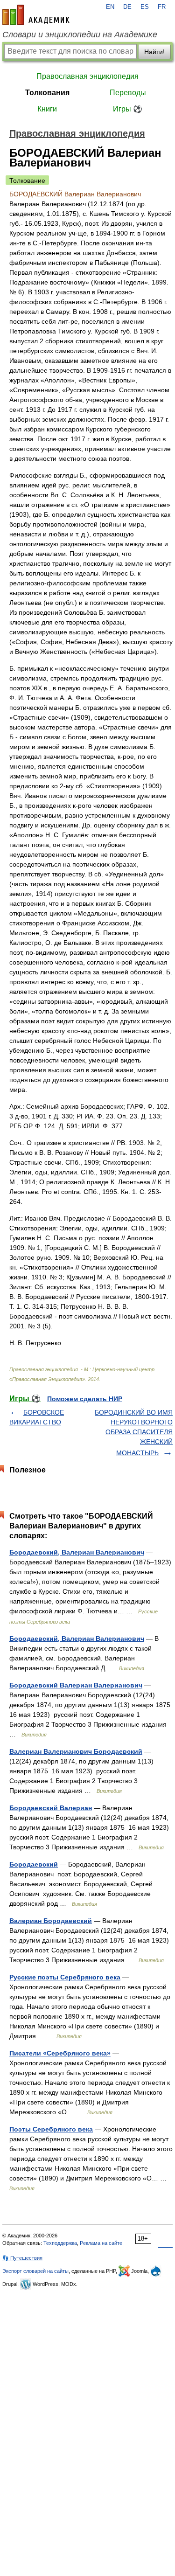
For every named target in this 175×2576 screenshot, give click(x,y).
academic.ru (36, 15)
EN (110, 7)
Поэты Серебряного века (51, 2129)
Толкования (47, 93)
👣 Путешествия (22, 2258)
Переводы (128, 93)
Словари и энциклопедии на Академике (80, 35)
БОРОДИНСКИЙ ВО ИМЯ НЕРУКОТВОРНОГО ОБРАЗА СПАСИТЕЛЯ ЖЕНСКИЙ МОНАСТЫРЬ (134, 1433)
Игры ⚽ (128, 109)
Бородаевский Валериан (51, 1808)
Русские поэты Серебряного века (65, 1977)
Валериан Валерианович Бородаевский (76, 1751)
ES (145, 7)
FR (162, 7)
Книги (47, 109)
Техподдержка (60, 2243)
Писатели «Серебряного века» (60, 2053)
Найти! (154, 52)
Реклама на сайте (101, 2243)
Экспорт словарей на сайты (35, 2271)
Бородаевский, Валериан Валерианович (77, 1552)
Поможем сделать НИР (85, 1399)
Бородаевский (34, 1864)
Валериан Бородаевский (51, 1921)
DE (127, 7)
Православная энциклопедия (87, 76)
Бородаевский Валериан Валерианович (76, 1685)
